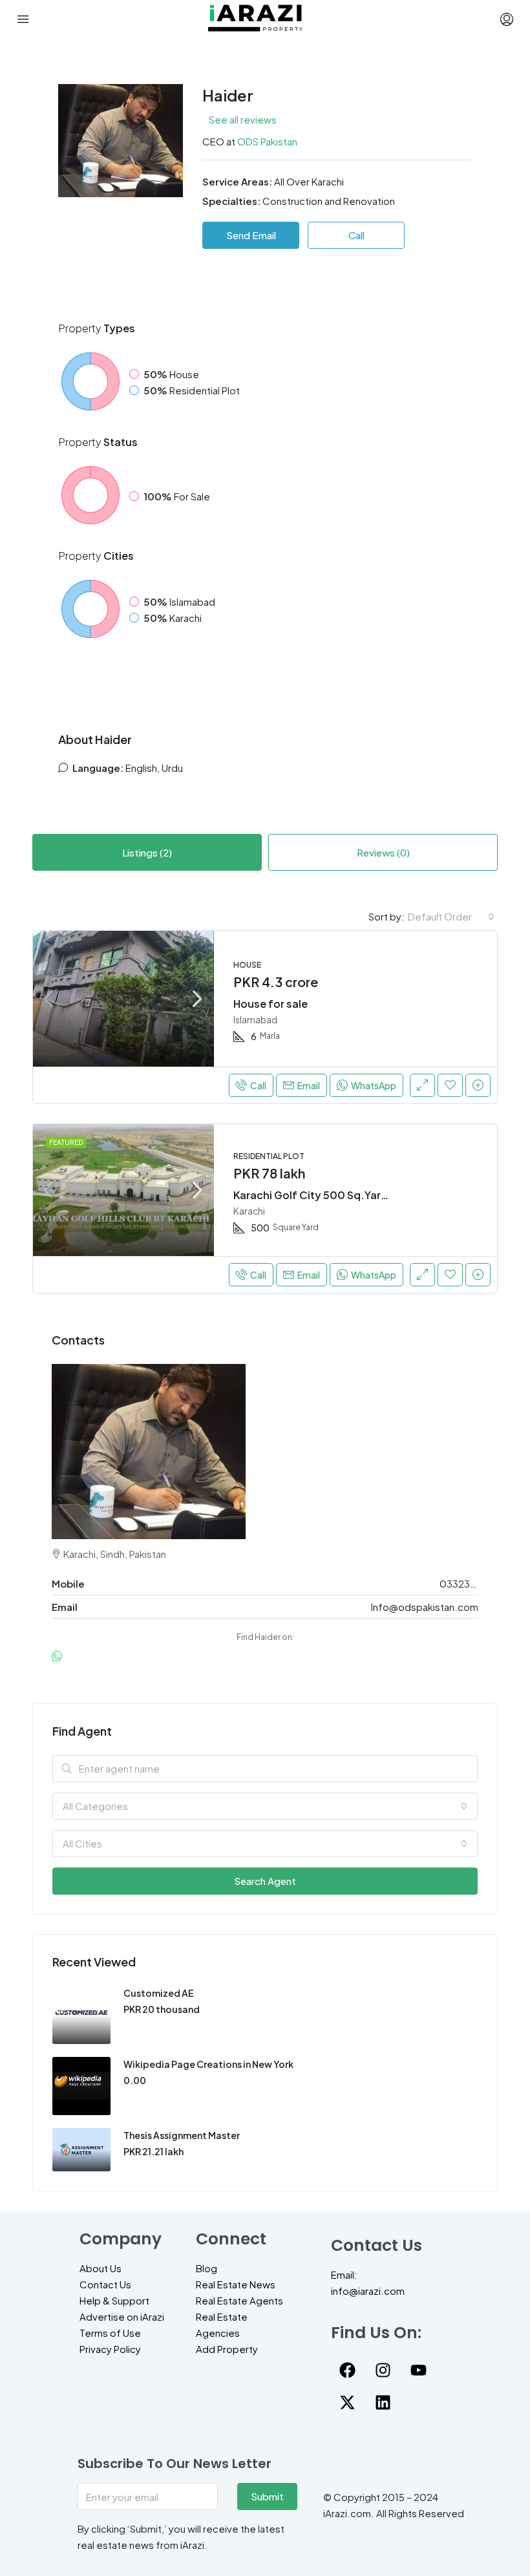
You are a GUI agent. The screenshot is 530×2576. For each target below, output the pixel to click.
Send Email (251, 235)
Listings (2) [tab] (147, 852)
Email (309, 1085)
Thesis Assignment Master (182, 2135)
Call (258, 1085)
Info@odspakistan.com (425, 1607)
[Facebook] (347, 2370)
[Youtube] (418, 2370)
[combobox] (451, 917)
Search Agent (265, 1881)
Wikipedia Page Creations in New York (208, 2064)
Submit (267, 2496)
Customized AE (159, 1993)
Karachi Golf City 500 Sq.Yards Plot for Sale (346, 1195)
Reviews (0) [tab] (383, 852)
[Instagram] (383, 2370)
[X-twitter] (347, 2402)
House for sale (270, 1004)
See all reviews (243, 119)
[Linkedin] (383, 2402)
